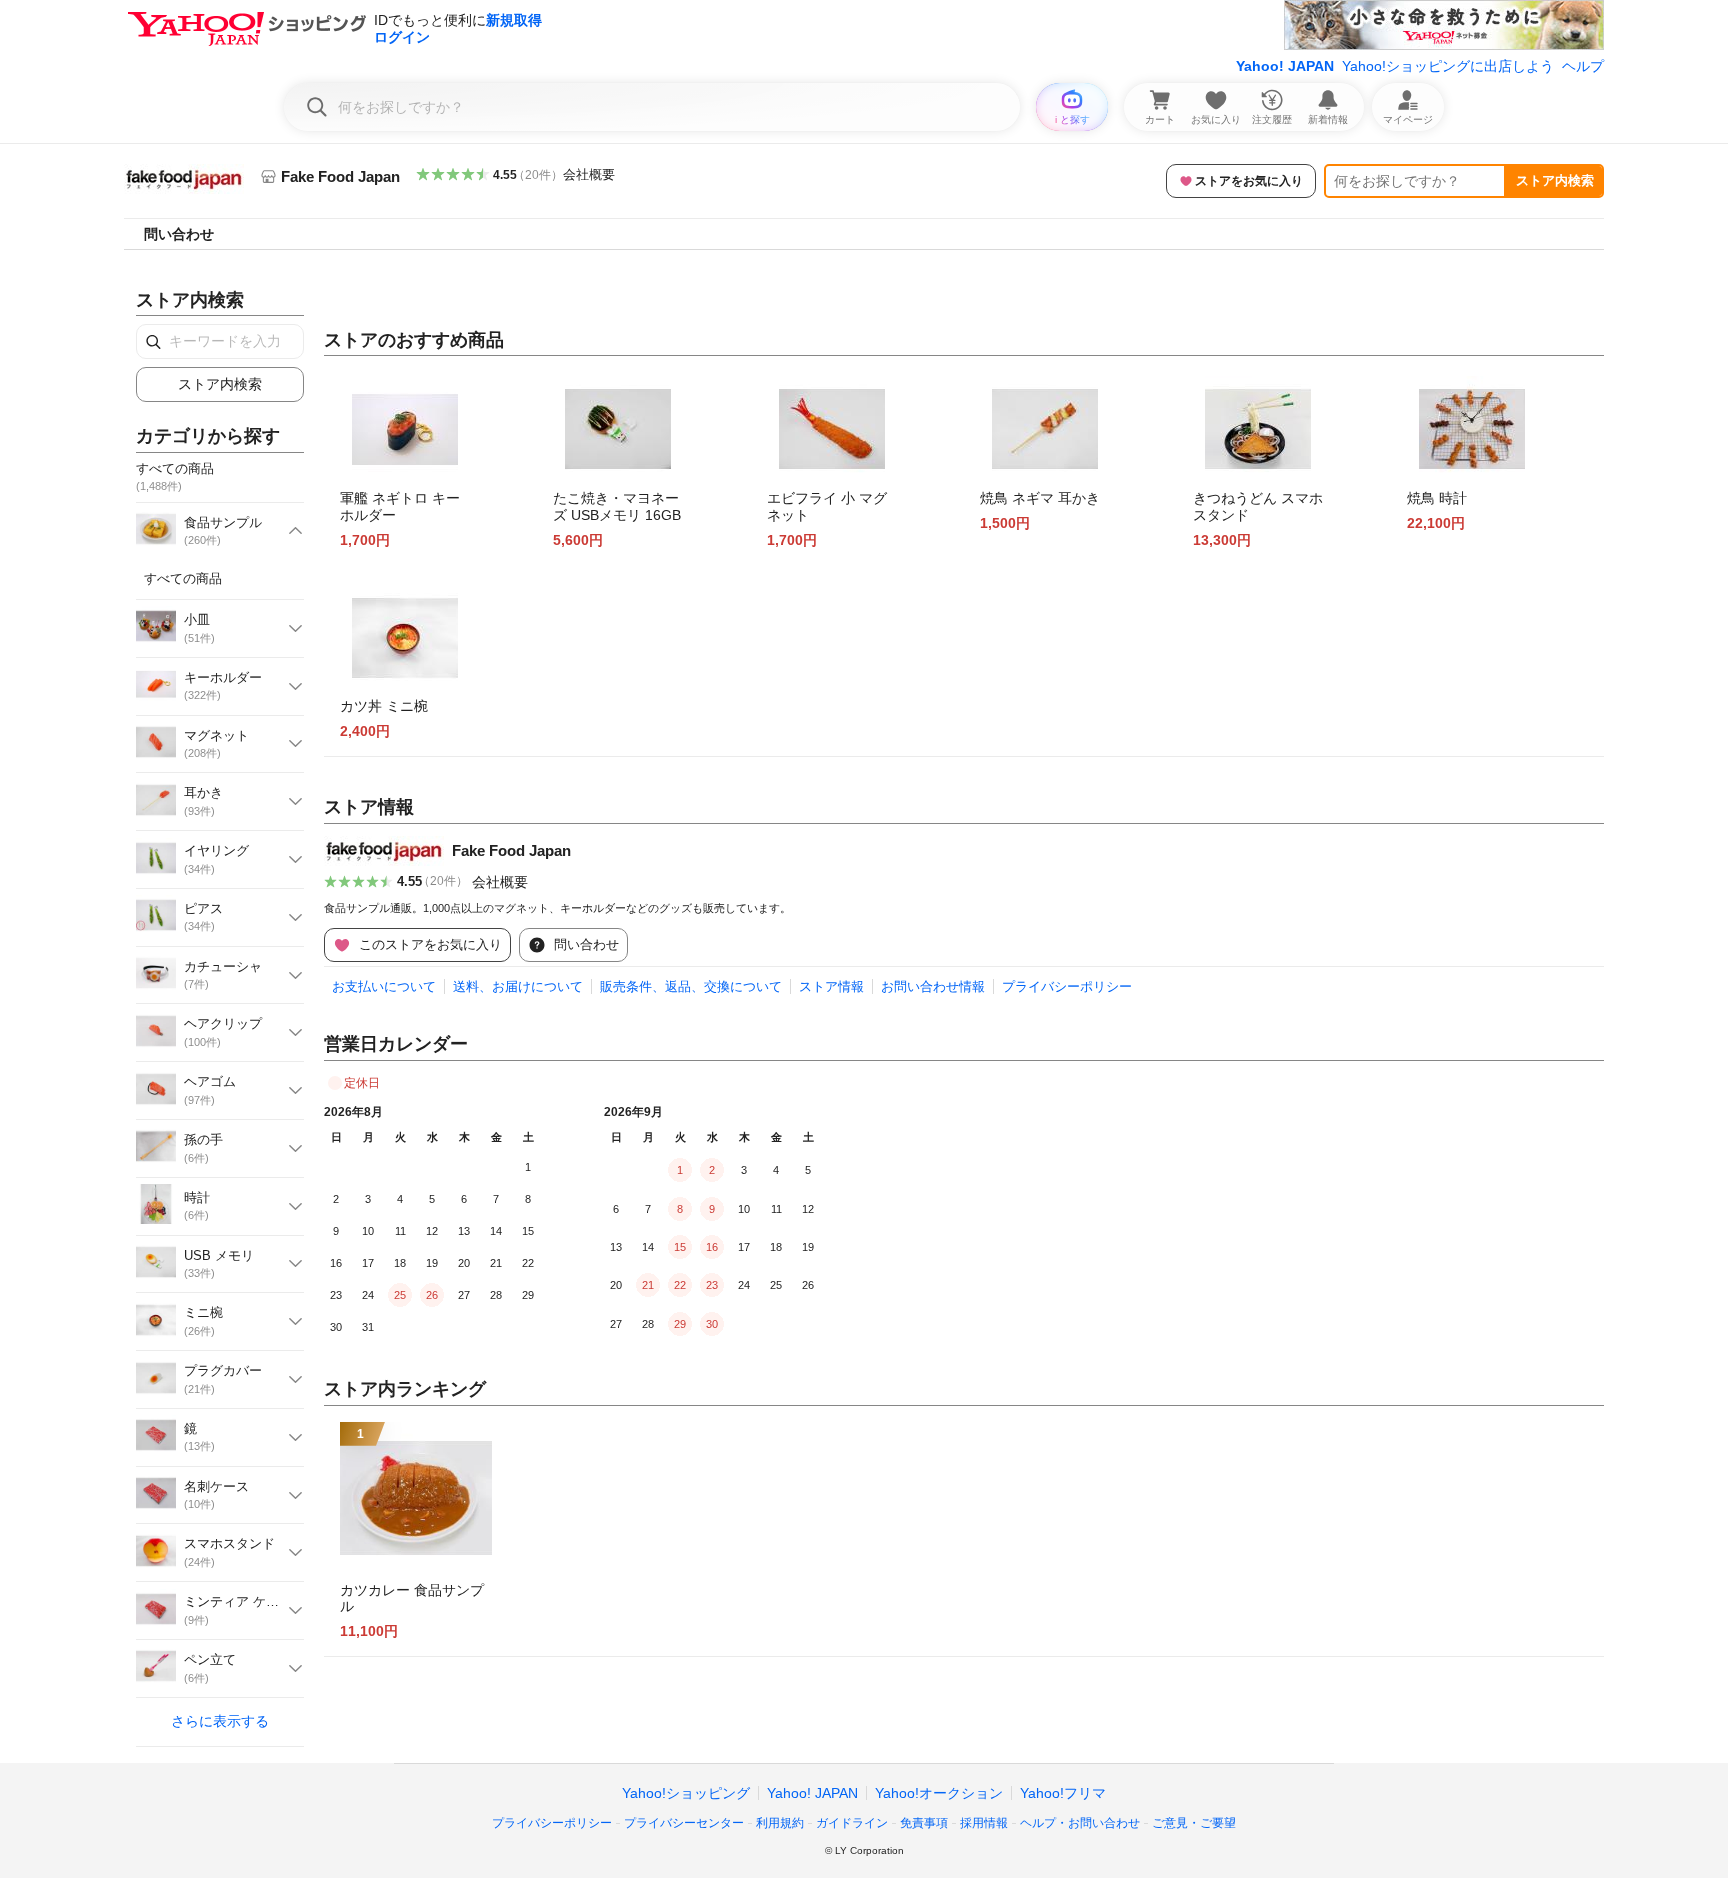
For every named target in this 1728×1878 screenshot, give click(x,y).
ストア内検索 (1555, 180)
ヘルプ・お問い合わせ (1080, 1823)
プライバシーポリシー (1067, 986)
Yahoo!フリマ (1063, 1793)
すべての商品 (183, 578)
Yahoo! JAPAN (1285, 66)
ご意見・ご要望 (1194, 1823)
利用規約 (780, 1823)
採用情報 (984, 1823)
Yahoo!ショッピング (686, 1793)
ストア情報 (831, 986)
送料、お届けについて (518, 986)
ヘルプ (1583, 66)
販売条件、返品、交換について (691, 986)
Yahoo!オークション (939, 1793)
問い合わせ (179, 234)
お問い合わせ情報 (933, 986)
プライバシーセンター (684, 1823)
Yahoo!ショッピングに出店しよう (1448, 66)
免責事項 (924, 1823)
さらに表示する (220, 1721)
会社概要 (589, 174)
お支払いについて (384, 986)
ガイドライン (852, 1823)
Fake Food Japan (511, 850)
